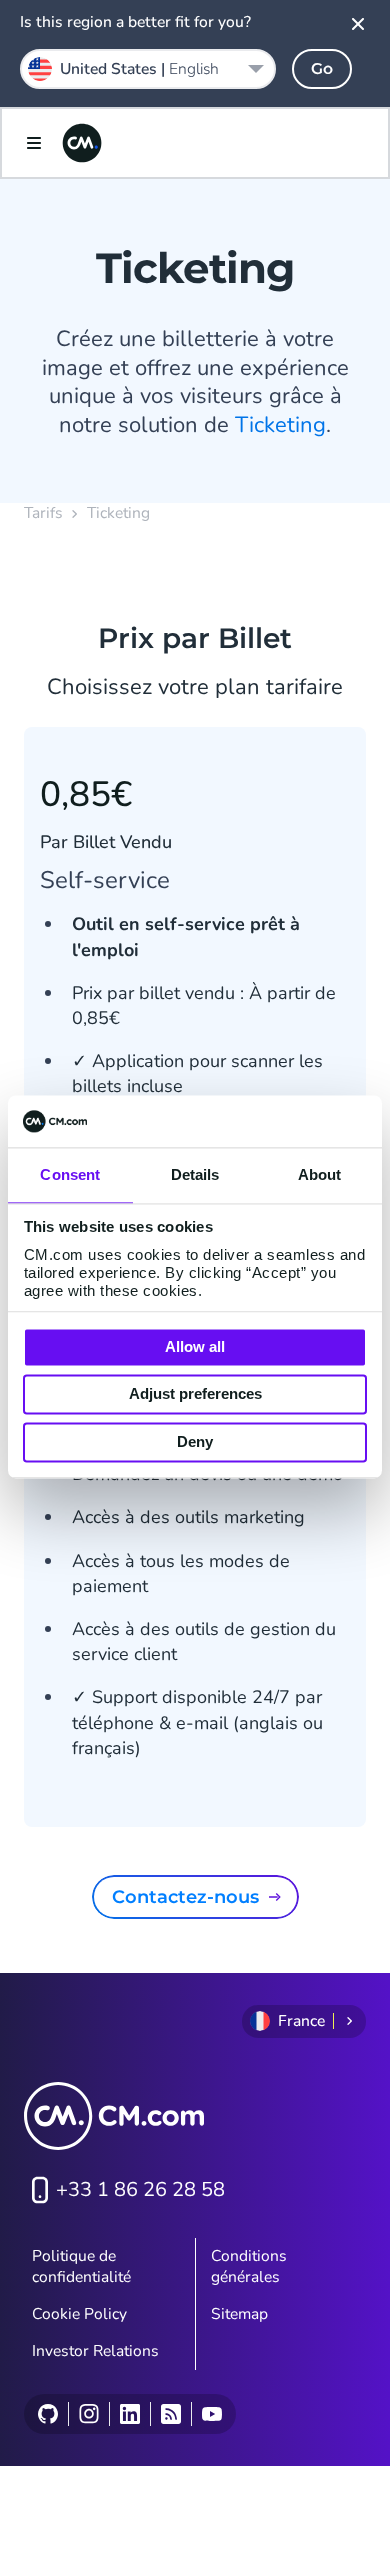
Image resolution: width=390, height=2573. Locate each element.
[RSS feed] (170, 2414)
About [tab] (320, 1174)
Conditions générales (249, 2266)
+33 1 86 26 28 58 (140, 2189)
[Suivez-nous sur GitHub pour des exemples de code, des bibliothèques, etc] (48, 2414)
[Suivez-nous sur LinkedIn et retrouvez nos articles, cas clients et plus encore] (129, 2414)
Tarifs (43, 513)
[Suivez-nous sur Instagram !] (88, 2414)
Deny (195, 1441)
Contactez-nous (185, 1897)
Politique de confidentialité (81, 2266)
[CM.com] (82, 143)
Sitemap (239, 2314)
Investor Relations (95, 2351)
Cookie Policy (79, 2314)
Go (322, 68)
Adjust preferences (195, 1394)
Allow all (195, 1346)
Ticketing (280, 425)
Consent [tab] (70, 1174)
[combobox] (148, 69)
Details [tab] (195, 1174)
